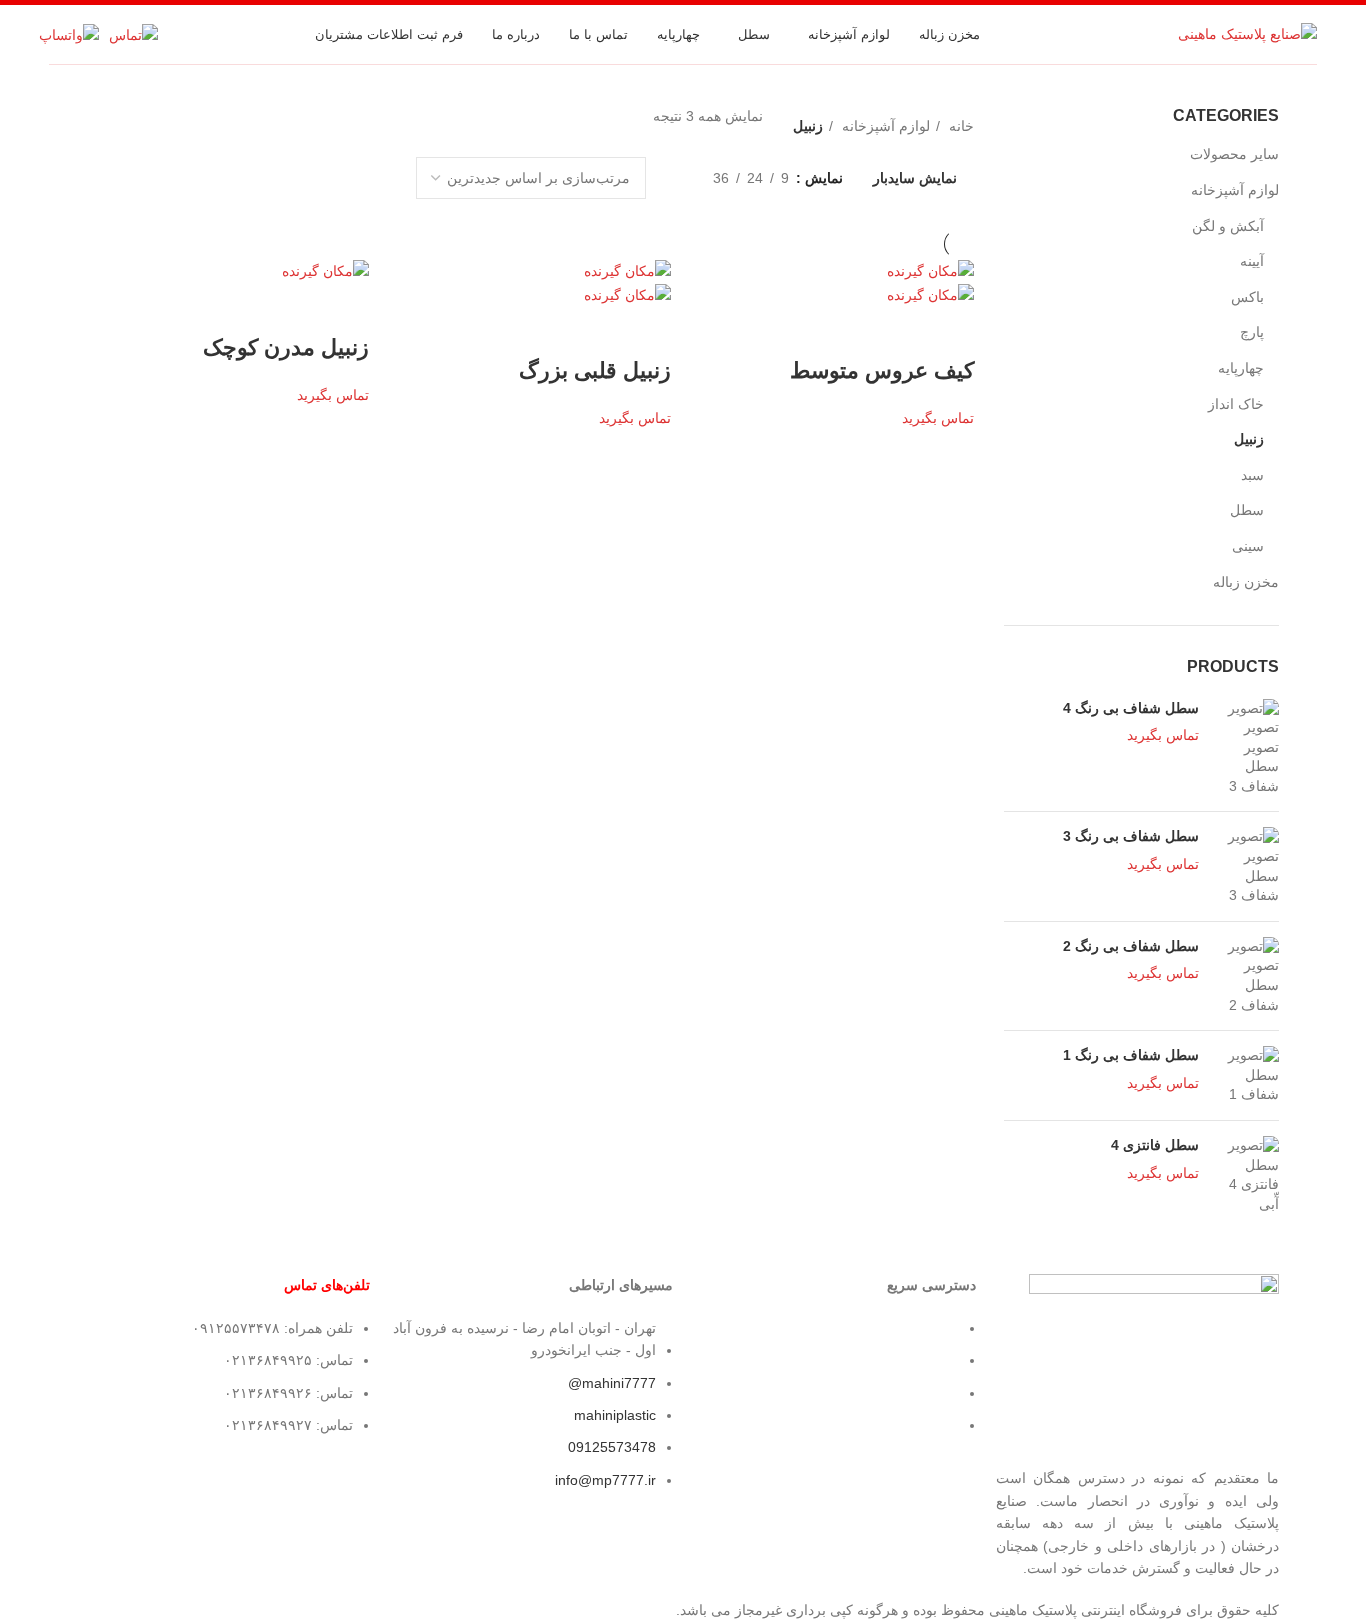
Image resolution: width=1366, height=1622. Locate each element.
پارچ (1252, 332)
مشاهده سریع (895, 331)
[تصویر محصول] (930, 294)
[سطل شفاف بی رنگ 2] (1246, 976)
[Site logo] (1247, 33)
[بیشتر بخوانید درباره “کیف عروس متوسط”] (949, 331)
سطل (1247, 510)
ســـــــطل (928, 1360)
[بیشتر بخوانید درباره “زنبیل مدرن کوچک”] (344, 308)
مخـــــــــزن (923, 1328)
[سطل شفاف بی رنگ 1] (1246, 1075)
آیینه (1252, 261)
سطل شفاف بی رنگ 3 (1131, 836)
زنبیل (1249, 439)
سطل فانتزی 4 (1155, 1145)
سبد (1252, 475)
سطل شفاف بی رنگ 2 (1131, 946)
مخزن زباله (1246, 582)
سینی (1248, 546)
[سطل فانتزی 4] (1246, 1175)
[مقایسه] (841, 331)
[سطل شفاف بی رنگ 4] (1246, 748)
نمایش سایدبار (915, 178)
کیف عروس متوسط (882, 370)
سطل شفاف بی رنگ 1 (1131, 1055)
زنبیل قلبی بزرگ (595, 370)
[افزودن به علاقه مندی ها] (787, 331)
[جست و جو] (1152, 35)
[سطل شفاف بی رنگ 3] (1246, 866)
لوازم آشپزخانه (1235, 190)
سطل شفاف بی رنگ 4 (1131, 708)
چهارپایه (1241, 368)
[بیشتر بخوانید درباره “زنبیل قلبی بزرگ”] (646, 331)
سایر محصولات (1234, 154)
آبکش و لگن (1228, 226)
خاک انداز (1236, 404)
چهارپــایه (932, 1393)
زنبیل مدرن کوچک (286, 347)
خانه (959, 126)
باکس (1247, 297)
